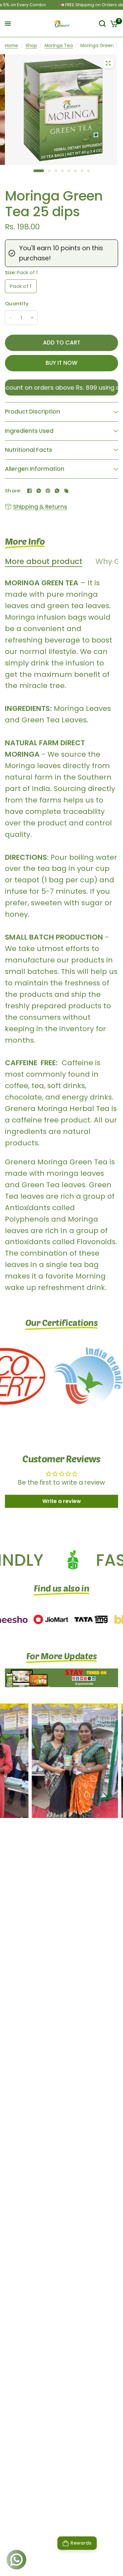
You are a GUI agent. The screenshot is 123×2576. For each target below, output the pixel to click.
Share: (13, 491)
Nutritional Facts (29, 450)
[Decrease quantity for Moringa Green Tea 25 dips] (10, 318)
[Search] (102, 24)
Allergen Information (35, 469)
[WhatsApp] (57, 491)
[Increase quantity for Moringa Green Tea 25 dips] (32, 318)
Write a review (62, 1501)
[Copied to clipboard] (66, 491)
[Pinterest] (48, 491)
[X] (39, 491)
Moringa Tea (59, 46)
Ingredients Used (29, 431)
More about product (44, 562)
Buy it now (61, 363)
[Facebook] (30, 491)
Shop (31, 46)
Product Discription (32, 412)
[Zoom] (108, 63)
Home (11, 46)
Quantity (17, 303)
